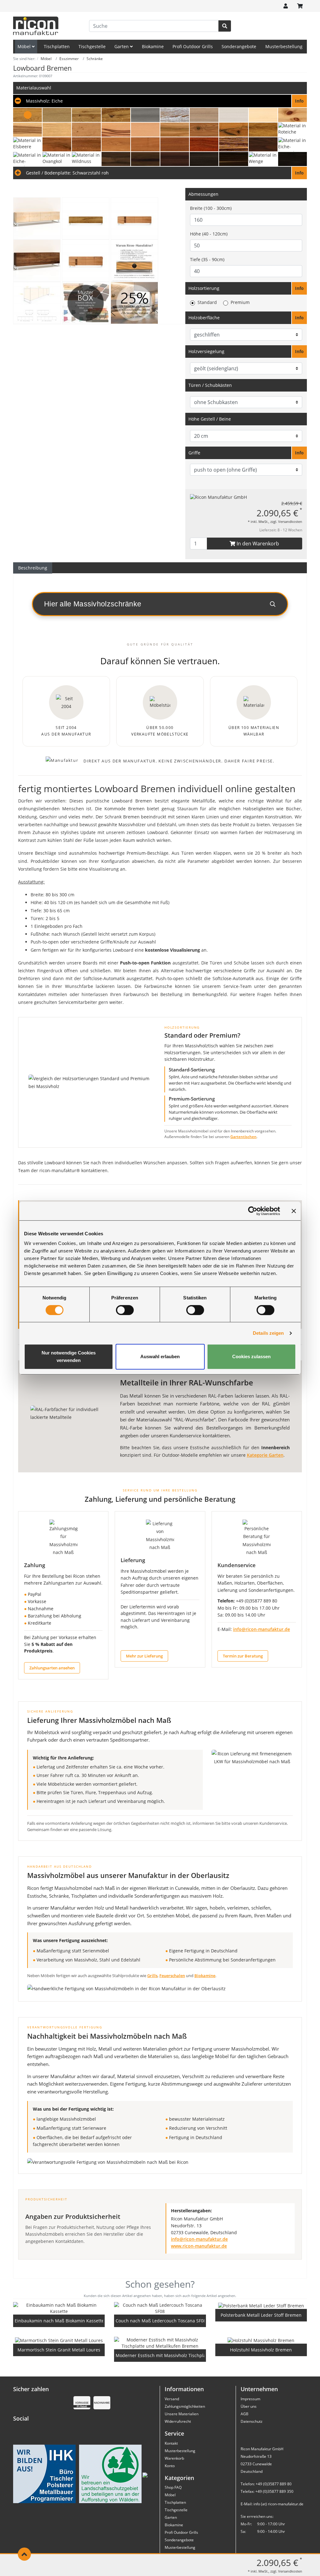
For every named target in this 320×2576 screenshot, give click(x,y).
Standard (207, 302)
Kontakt (171, 2443)
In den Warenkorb (257, 544)
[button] (160, 101)
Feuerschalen (172, 1976)
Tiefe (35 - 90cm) (207, 259)
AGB (245, 2414)
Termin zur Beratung (243, 1656)
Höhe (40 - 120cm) (209, 234)
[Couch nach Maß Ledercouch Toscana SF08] (160, 2308)
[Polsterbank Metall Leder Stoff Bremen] (261, 2305)
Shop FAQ (173, 2487)
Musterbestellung (284, 46)
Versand (172, 2399)
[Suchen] (225, 26)
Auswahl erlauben (160, 1356)
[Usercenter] (286, 6)
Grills (152, 1976)
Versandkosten (290, 521)
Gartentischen (243, 1137)
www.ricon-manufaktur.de (199, 2246)
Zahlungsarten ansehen (52, 1668)
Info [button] (299, 288)
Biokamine (153, 46)
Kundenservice (237, 1565)
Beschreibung (33, 568)
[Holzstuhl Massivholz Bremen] (261, 2340)
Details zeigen (268, 1333)
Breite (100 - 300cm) (211, 208)
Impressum (250, 2399)
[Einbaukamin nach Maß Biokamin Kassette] (59, 2308)
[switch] (125, 1310)
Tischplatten (57, 46)
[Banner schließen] (294, 1211)
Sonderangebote (239, 46)
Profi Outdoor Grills (193, 46)
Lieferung (133, 1560)
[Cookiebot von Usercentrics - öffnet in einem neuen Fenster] (253, 1211)
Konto (170, 2466)
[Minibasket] (300, 6)
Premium (240, 302)
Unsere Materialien (182, 2414)
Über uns (249, 2406)
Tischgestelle (92, 46)
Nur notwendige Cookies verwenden (69, 1356)
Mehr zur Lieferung (144, 1656)
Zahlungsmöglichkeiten (185, 2406)
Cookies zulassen (251, 1356)
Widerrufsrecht (178, 2421)
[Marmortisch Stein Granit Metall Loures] (59, 2340)
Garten (122, 46)
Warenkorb (174, 2458)
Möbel (25, 46)
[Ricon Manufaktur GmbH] (218, 497)
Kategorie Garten (265, 1455)
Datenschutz (252, 2421)
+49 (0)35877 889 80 (257, 1601)
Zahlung (35, 1565)
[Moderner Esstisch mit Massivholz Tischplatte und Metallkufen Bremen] (160, 2343)
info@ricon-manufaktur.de (262, 1629)
